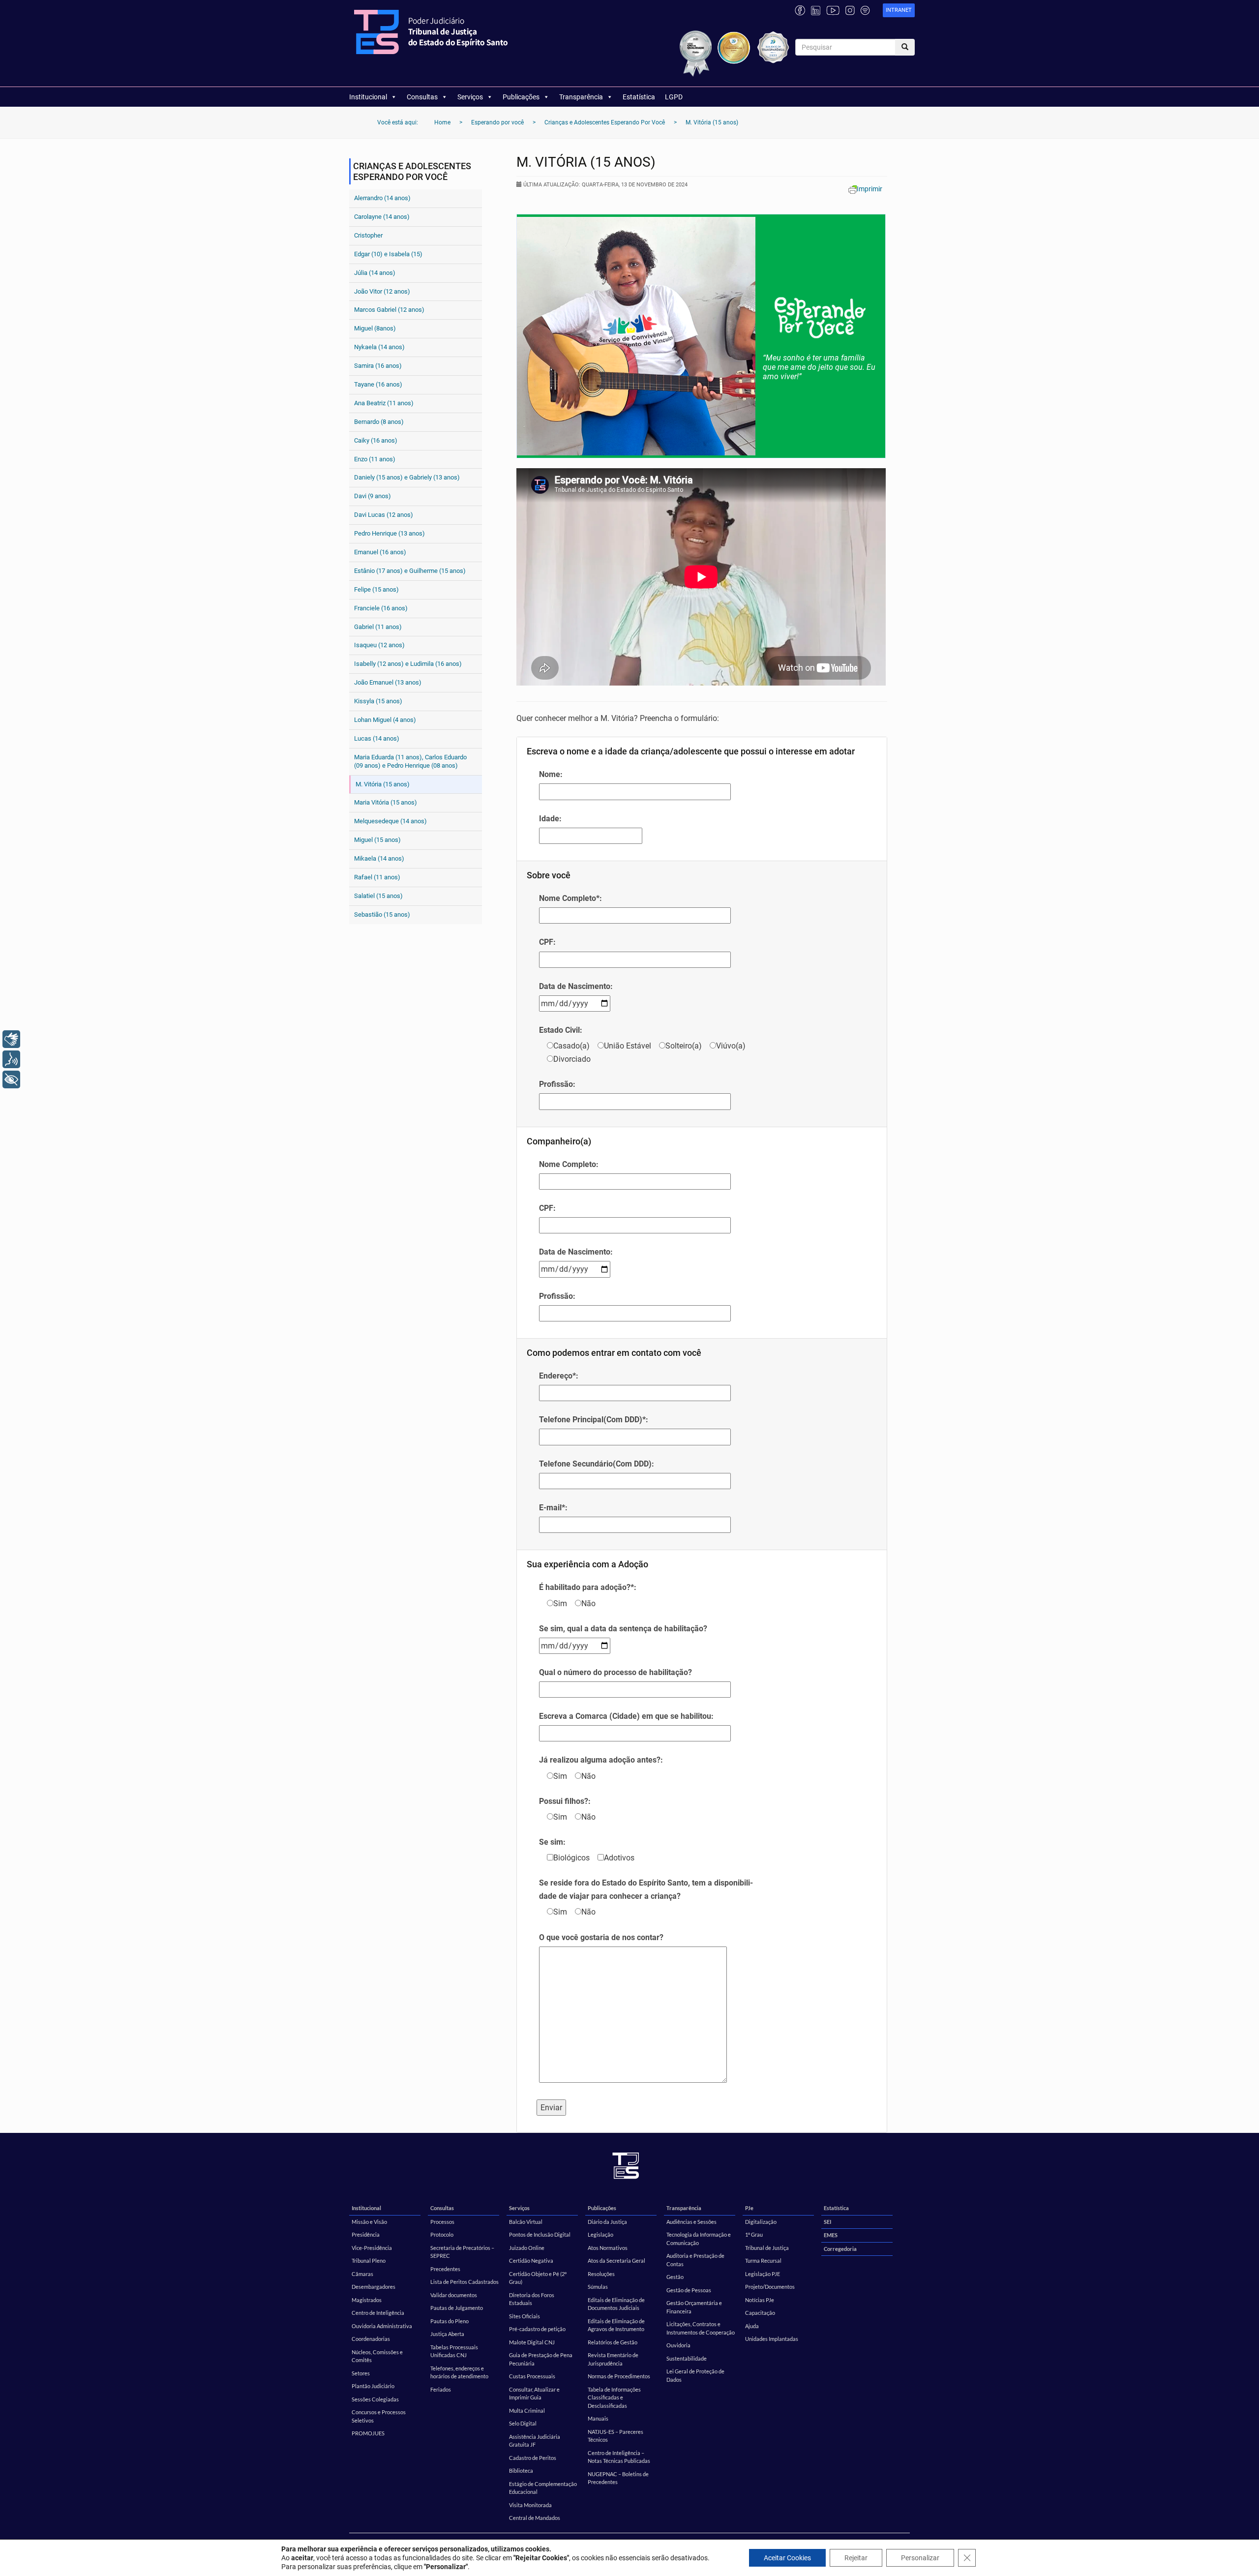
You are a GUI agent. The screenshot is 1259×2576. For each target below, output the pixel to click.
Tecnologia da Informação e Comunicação (699, 2239)
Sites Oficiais (525, 2316)
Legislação (600, 2234)
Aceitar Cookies (787, 2558)
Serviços (470, 97)
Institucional (368, 97)
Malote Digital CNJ (532, 2342)
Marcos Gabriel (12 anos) (389, 310)
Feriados (441, 2389)
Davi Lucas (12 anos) (384, 515)
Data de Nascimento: (576, 986)
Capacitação (760, 2313)
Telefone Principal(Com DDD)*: (594, 1420)
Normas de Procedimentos (619, 2376)
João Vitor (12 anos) (382, 291)
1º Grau (754, 2234)
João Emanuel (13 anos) (388, 682)
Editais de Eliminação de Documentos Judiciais (616, 2304)
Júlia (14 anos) (375, 273)
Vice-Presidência (372, 2248)
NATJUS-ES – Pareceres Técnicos (615, 2436)
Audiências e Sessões (691, 2222)
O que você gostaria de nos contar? (601, 1937)
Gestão (675, 2277)
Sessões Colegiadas (375, 2399)
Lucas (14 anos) (377, 738)
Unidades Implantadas (772, 2339)
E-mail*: (553, 1508)
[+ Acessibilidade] (11, 1079)
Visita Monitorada (530, 2505)
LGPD (674, 97)
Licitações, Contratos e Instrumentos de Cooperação (701, 2328)
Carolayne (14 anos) (382, 217)
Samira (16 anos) (378, 366)
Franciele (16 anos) (381, 608)
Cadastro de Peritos (533, 2458)
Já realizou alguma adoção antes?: (601, 1760)
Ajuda (752, 2326)
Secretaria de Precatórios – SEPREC (462, 2252)
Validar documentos (454, 2295)
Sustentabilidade (687, 2358)
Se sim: (552, 1842)
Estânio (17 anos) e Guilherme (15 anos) (410, 571)
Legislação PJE (763, 2274)
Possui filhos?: (565, 1801)
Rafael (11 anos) (377, 877)
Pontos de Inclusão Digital (540, 2234)
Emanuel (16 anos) (380, 552)
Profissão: (557, 1084)
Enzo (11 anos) (375, 459)
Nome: (551, 774)
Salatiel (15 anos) (378, 896)
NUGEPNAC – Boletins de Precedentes (618, 2478)
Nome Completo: (569, 1164)
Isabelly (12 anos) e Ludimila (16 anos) (408, 664)
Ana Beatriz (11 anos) (384, 403)
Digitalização (761, 2222)
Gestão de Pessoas (689, 2290)
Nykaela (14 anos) (379, 347)
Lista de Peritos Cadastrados (465, 2282)
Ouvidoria (678, 2345)
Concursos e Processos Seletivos (379, 2416)
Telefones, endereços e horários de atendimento (459, 2372)
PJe (749, 2208)
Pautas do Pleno (450, 2321)
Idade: (550, 819)
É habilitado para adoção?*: (588, 1587)
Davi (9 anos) (373, 496)
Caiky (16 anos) (376, 440)
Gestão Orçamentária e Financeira (694, 2307)
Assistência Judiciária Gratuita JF (535, 2441)
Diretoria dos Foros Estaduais (532, 2299)
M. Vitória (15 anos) (383, 784)
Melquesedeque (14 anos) (390, 821)
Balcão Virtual (526, 2222)
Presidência (366, 2234)
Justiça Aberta (447, 2334)
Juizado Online (527, 2248)
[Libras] (11, 1039)
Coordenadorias (371, 2339)
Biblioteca (521, 2471)
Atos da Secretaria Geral (616, 2261)
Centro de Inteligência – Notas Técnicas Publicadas (619, 2457)
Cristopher (368, 235)
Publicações (521, 97)
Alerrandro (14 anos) (382, 198)
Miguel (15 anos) (377, 840)
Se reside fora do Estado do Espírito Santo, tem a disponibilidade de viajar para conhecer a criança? (646, 1889)
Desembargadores (374, 2287)
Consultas (422, 97)
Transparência (581, 97)
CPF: (547, 942)
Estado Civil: (561, 1030)
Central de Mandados (535, 2518)
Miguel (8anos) (375, 328)
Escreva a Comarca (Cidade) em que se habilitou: (626, 1716)
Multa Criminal (527, 2411)
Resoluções (601, 2274)
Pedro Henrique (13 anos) (390, 533)
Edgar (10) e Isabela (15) (388, 254)
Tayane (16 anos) (378, 384)
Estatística (639, 97)
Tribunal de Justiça (767, 2248)
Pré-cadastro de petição (537, 2329)
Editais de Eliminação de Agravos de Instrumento (616, 2325)
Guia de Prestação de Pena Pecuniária (541, 2359)
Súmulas (598, 2287)
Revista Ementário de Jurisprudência (613, 2359)
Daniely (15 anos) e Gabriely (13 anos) (407, 477)
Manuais (598, 2418)
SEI (827, 2222)
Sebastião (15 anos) (382, 914)
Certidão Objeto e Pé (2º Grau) (538, 2278)
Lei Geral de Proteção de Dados (695, 2375)
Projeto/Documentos (770, 2287)
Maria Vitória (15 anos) (386, 802)
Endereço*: (559, 1376)
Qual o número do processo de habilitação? (615, 1672)
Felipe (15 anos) (376, 589)
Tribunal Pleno (369, 2261)
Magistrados (367, 2300)
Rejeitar (856, 2558)
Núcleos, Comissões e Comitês (377, 2356)
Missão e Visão (369, 2222)
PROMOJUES (368, 2433)
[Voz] (11, 1059)
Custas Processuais (532, 2376)
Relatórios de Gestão (613, 2342)
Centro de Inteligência (378, 2313)
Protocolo (442, 2234)
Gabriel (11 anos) (378, 627)
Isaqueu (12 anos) (379, 645)
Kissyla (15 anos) (378, 701)
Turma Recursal (763, 2261)
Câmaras (362, 2274)
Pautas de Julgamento (457, 2308)
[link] (899, 11)
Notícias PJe (760, 2300)
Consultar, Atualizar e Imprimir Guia (534, 2394)
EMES (831, 2235)
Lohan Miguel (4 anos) (385, 720)
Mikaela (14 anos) (379, 858)
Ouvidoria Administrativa (382, 2326)
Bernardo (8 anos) (379, 422)
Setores (361, 2373)
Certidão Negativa (531, 2261)
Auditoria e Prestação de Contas (695, 2260)
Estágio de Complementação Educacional (543, 2488)
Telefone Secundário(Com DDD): (597, 1464)
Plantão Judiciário (373, 2386)
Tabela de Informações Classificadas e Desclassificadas (614, 2397)
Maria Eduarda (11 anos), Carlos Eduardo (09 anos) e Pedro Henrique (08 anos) (410, 761)
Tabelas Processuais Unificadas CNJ (454, 2351)
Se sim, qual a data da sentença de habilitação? (623, 1629)
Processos (442, 2222)
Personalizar (920, 2558)
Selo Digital (523, 2423)
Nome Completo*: (570, 898)
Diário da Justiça (607, 2222)
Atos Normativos (608, 2248)
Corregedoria (840, 2249)
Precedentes (445, 2269)
